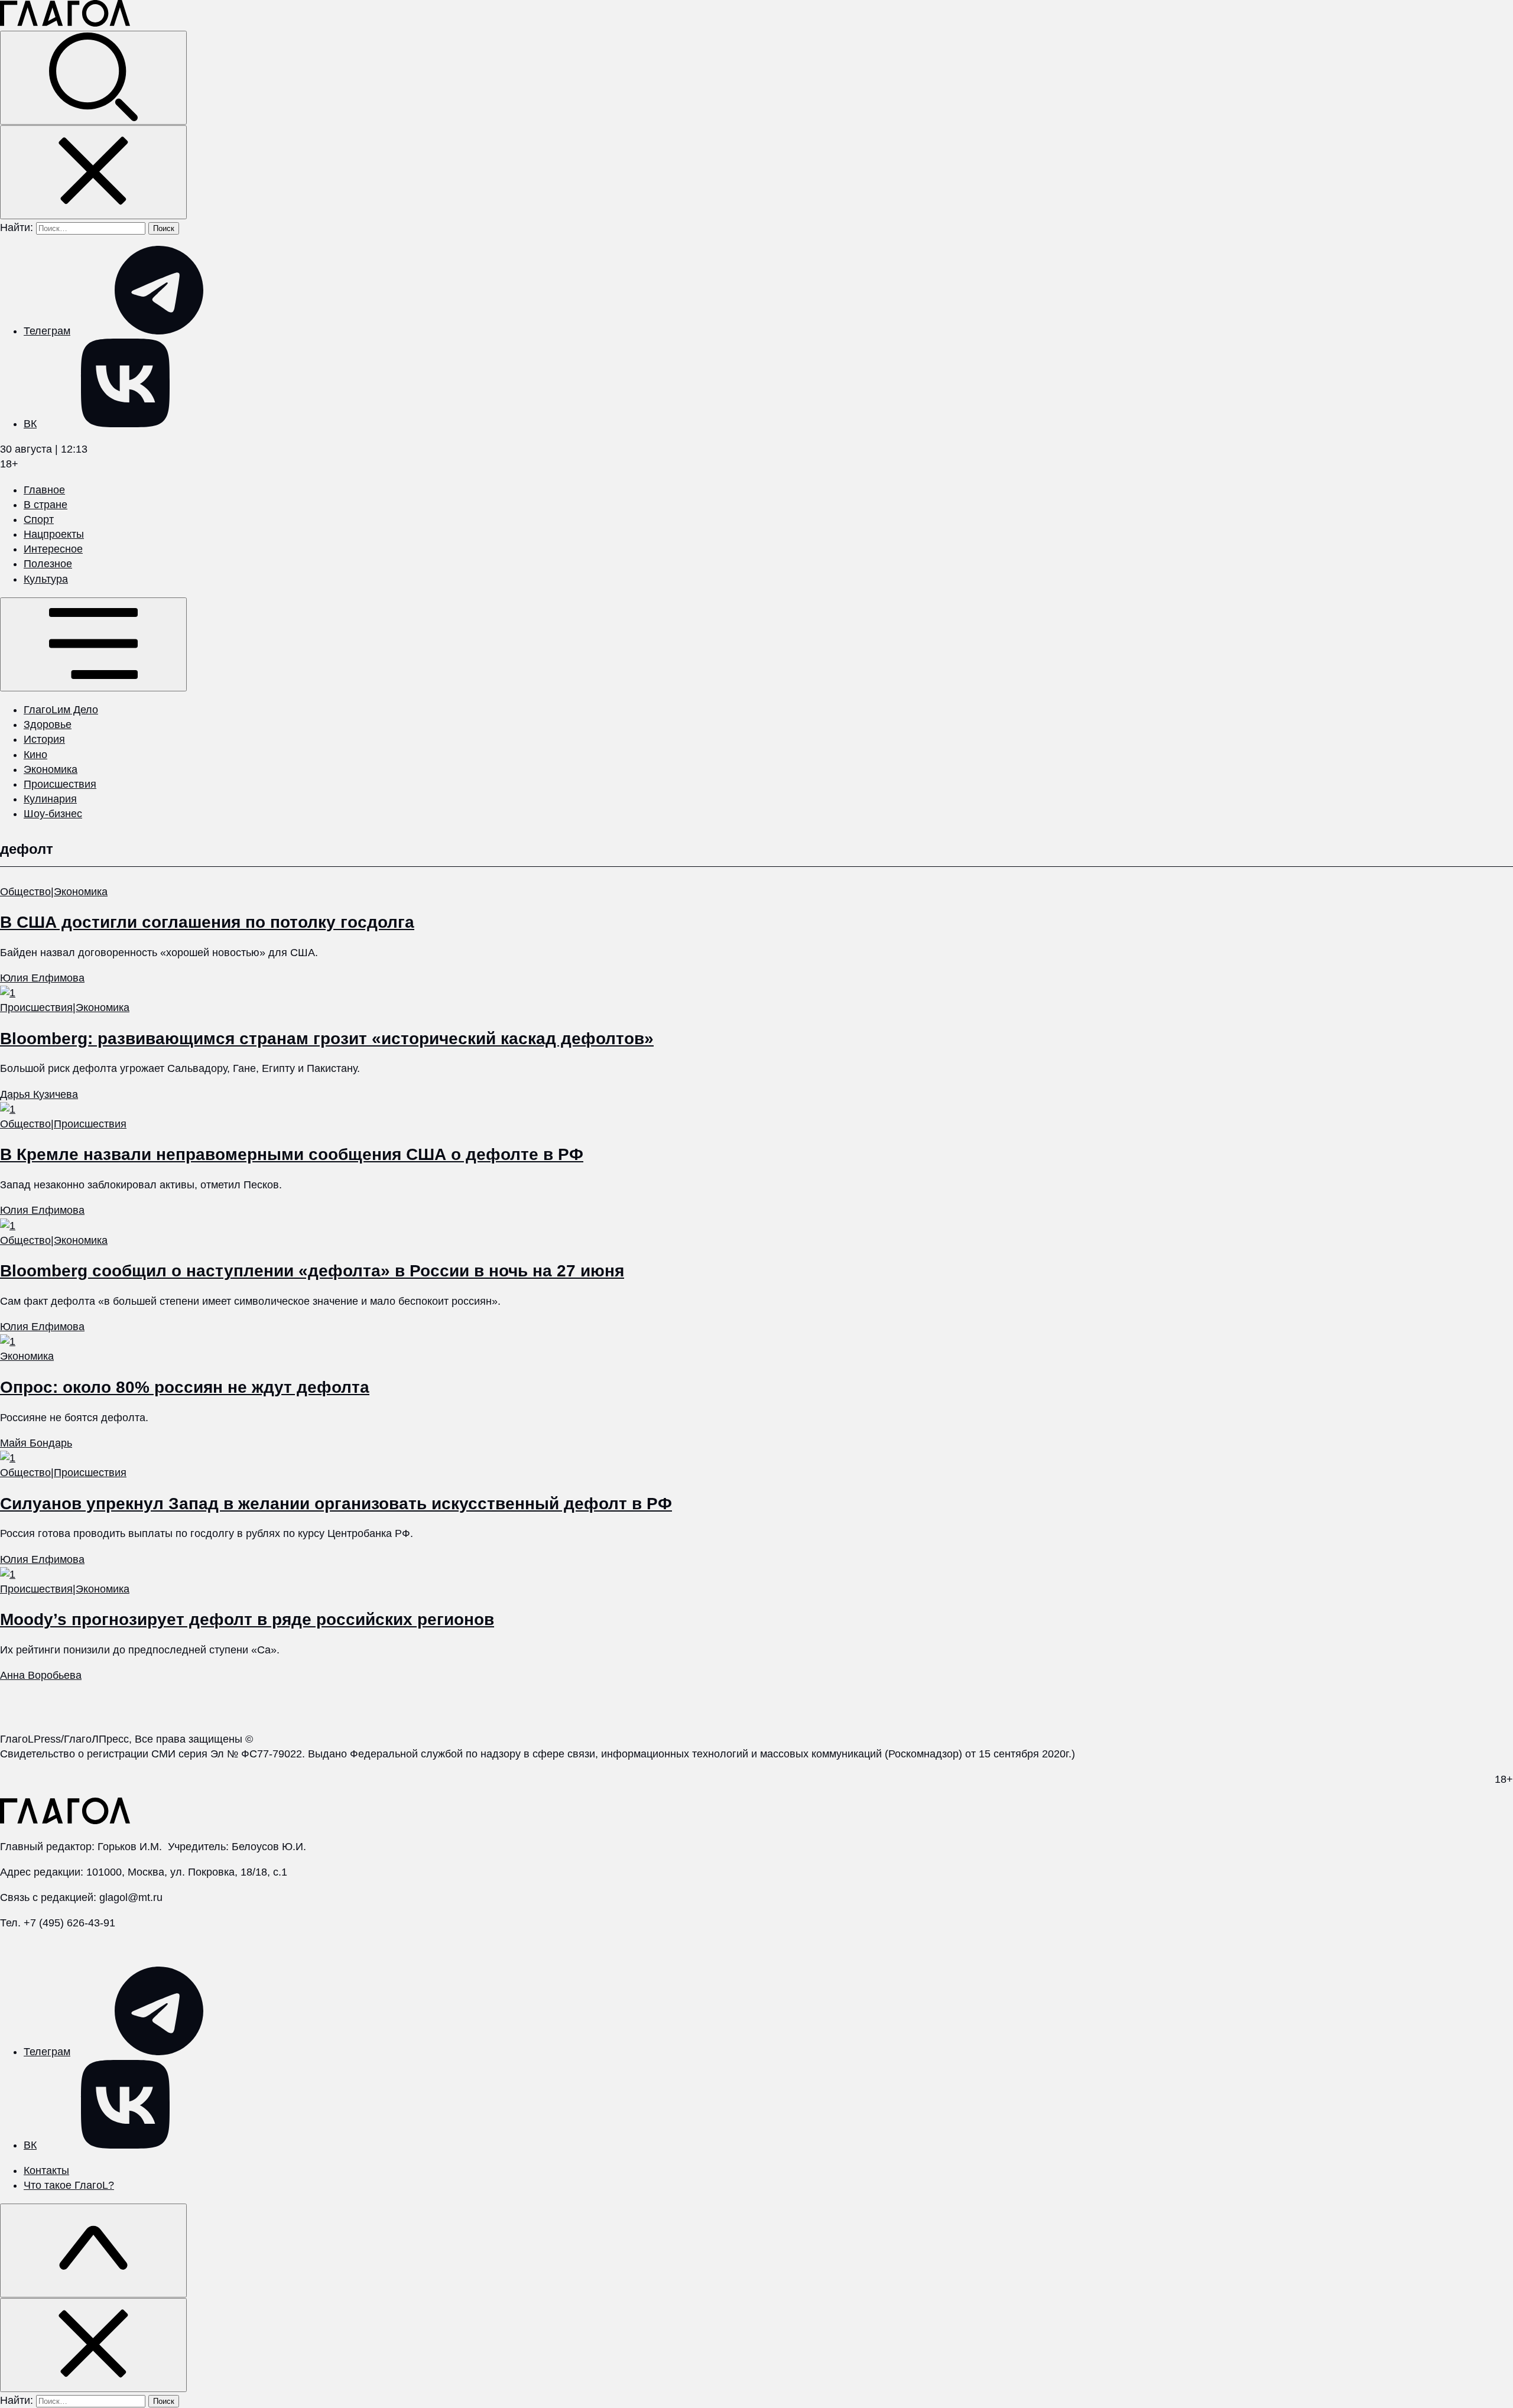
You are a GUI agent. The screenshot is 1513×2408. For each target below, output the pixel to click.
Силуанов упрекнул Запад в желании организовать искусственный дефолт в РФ (336, 1504)
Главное (44, 490)
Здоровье (48, 724)
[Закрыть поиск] (93, 172)
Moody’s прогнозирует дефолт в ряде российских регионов (247, 1619)
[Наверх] (93, 2251)
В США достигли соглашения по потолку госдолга (207, 922)
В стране (46, 505)
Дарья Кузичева (39, 1094)
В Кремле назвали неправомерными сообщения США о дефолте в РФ (292, 1154)
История (44, 739)
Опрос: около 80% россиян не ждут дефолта (185, 1387)
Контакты (46, 2170)
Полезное (48, 564)
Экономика (51, 769)
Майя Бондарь (36, 1443)
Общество (25, 892)
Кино (35, 755)
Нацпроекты (54, 534)
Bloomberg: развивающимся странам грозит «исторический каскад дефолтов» (327, 1039)
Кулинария (50, 799)
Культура (46, 579)
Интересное (53, 549)
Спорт (39, 519)
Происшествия (60, 784)
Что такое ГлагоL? (69, 2185)
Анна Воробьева (41, 1675)
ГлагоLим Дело (61, 710)
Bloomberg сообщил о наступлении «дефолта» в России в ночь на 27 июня (312, 1271)
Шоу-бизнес (53, 814)
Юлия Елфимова (42, 978)
